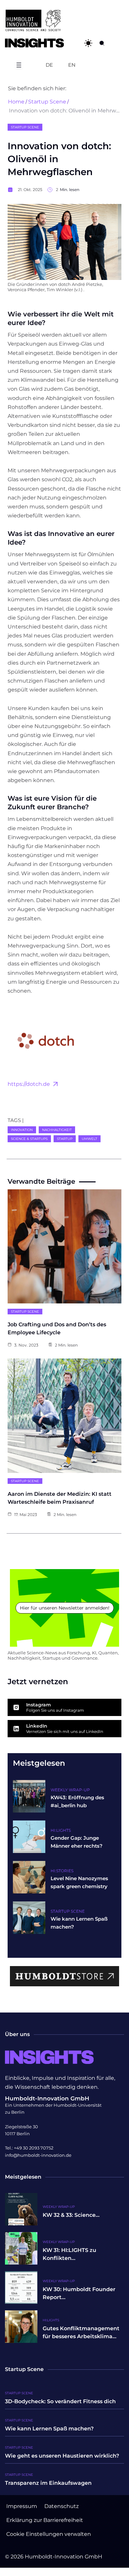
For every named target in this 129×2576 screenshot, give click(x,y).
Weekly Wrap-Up (70, 1790)
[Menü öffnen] (19, 65)
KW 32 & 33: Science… (71, 2215)
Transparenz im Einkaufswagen (48, 2483)
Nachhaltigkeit (57, 1130)
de (49, 65)
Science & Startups (29, 1139)
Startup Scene (47, 102)
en (72, 65)
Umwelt (89, 1139)
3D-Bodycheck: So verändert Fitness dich (60, 2401)
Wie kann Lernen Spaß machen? (49, 2429)
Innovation (22, 1130)
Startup (65, 1139)
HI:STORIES (62, 1871)
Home (16, 102)
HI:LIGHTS (61, 1830)
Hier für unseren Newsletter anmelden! (65, 1608)
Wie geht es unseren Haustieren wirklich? (62, 2456)
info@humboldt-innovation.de (38, 2155)
